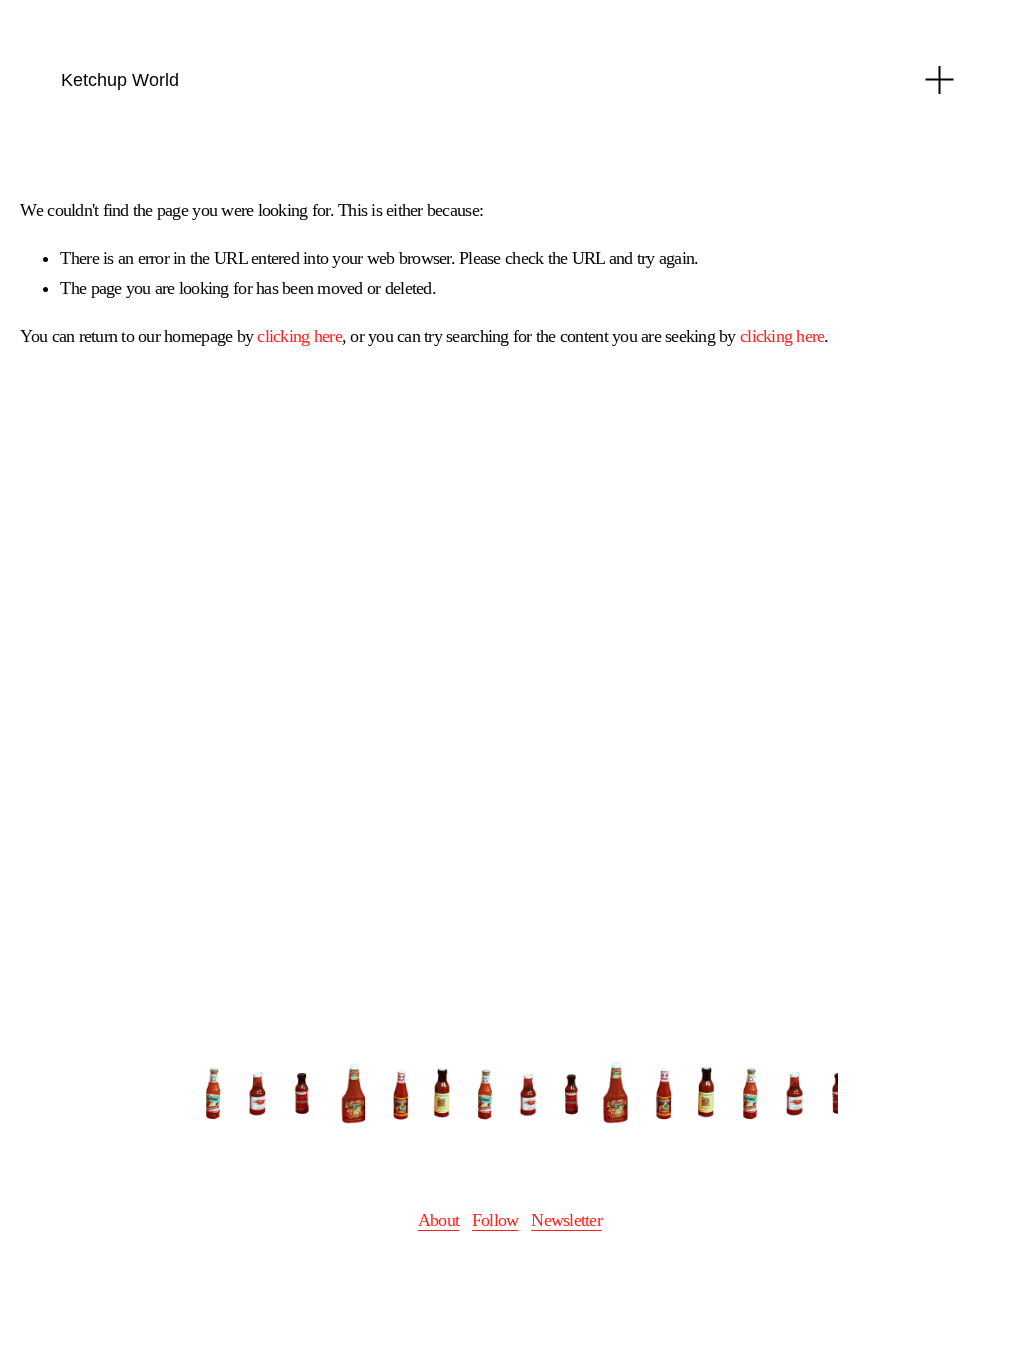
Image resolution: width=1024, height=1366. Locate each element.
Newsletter (566, 1220)
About (438, 1220)
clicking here (299, 336)
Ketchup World (120, 79)
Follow (495, 1220)
